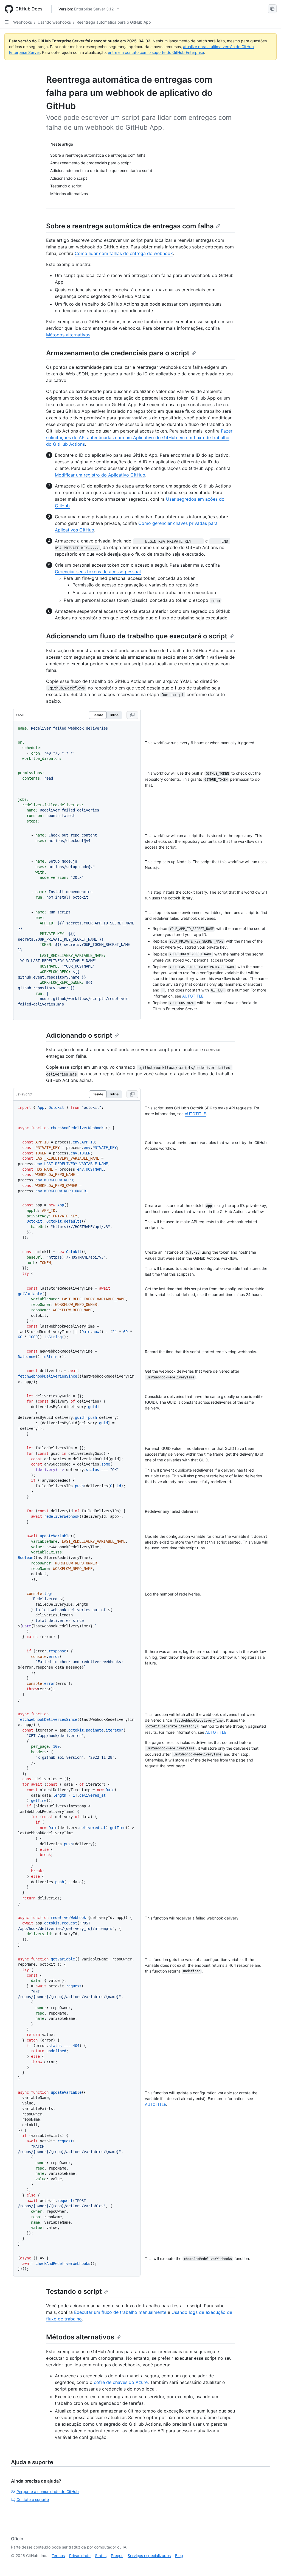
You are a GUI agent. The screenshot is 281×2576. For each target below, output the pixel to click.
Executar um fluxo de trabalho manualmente (120, 2312)
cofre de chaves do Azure (121, 2382)
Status (101, 2556)
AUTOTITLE (193, 996)
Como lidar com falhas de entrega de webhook (124, 253)
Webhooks (23, 22)
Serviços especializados (149, 2556)
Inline (114, 715)
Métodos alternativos (68, 335)
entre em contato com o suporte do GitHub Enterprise (156, 52)
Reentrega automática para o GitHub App (114, 22)
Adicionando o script (79, 1035)
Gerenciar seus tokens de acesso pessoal (98, 572)
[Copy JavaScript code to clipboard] (132, 1094)
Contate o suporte (33, 2499)
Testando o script (74, 2291)
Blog (179, 2556)
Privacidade (80, 2556)
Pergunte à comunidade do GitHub (48, 2491)
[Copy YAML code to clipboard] (132, 715)
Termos (58, 2556)
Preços (117, 2556)
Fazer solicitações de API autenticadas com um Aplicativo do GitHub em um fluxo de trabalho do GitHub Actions (139, 437)
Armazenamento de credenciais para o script (118, 353)
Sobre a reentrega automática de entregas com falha (130, 226)
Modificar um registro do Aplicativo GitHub (100, 475)
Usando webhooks (54, 22)
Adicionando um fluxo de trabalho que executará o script (137, 636)
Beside (98, 715)
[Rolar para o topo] (269, 2564)
